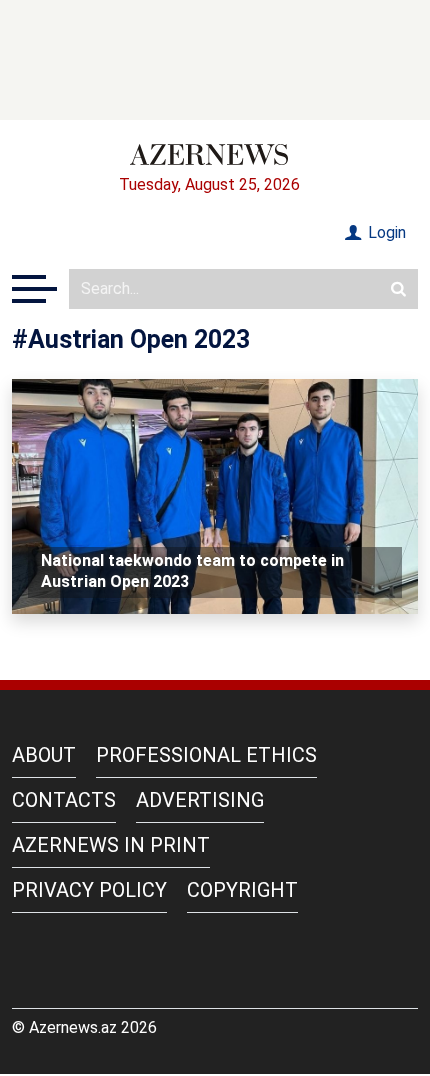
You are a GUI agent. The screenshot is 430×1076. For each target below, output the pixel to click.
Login (385, 232)
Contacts (64, 800)
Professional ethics (206, 755)
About (44, 755)
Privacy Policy (89, 890)
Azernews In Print (111, 845)
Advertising (200, 800)
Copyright (242, 890)
